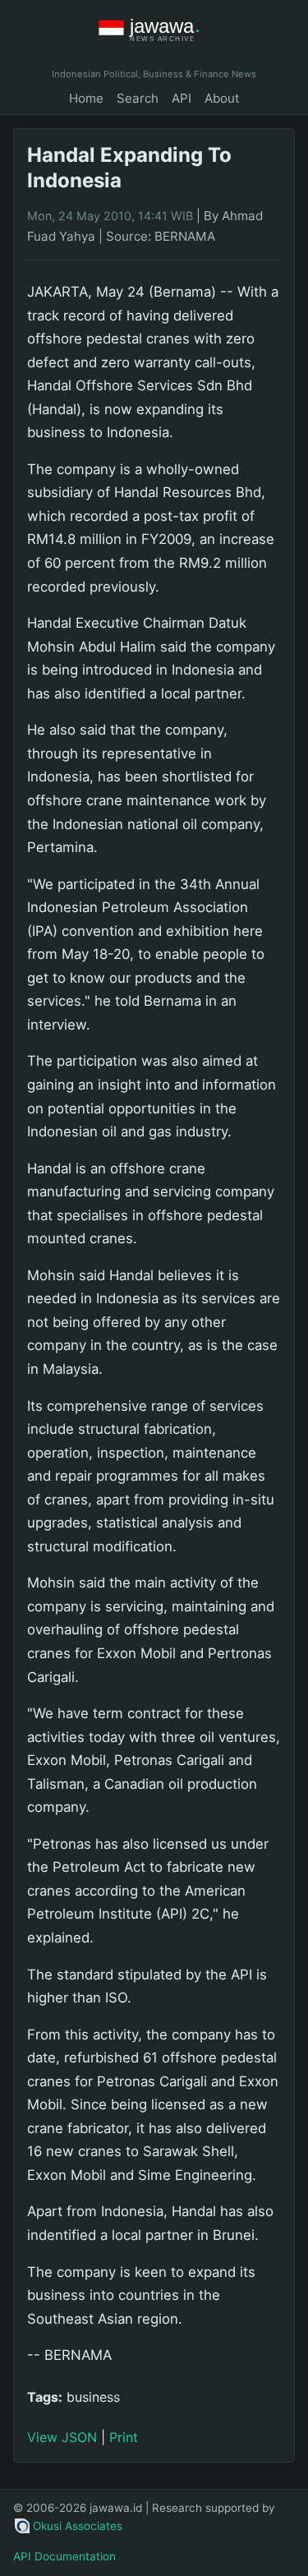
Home (86, 98)
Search (138, 98)
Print (124, 2437)
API (182, 98)
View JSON (62, 2437)
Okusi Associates (78, 2526)
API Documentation (64, 2556)
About (222, 98)
